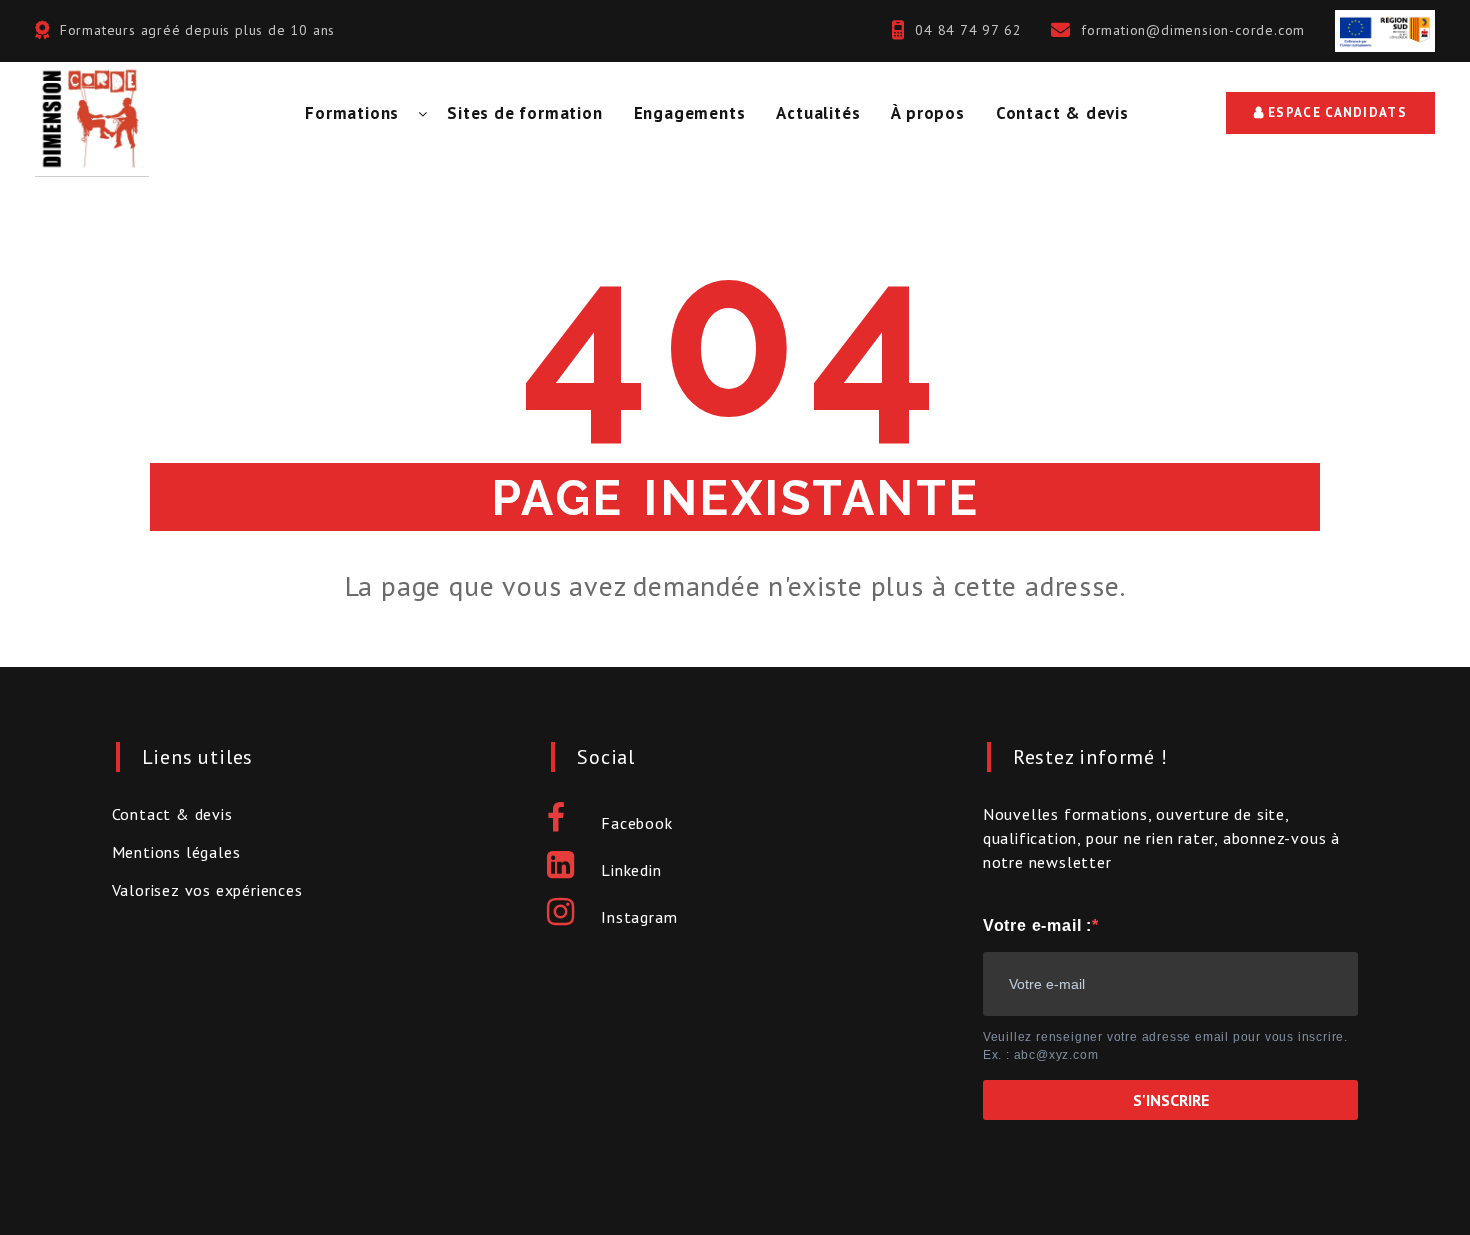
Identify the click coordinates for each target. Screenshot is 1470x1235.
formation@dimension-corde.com (1193, 30)
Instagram (639, 917)
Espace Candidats (1335, 112)
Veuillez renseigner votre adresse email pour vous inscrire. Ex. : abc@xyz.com (1165, 1046)
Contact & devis (1062, 113)
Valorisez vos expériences (207, 890)
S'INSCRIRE (1171, 1100)
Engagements (690, 113)
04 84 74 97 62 (968, 30)
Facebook (636, 823)
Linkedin (631, 870)
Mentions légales (176, 852)
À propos (927, 113)
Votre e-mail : (1037, 925)
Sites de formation (524, 113)
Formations (352, 113)
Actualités (818, 113)
